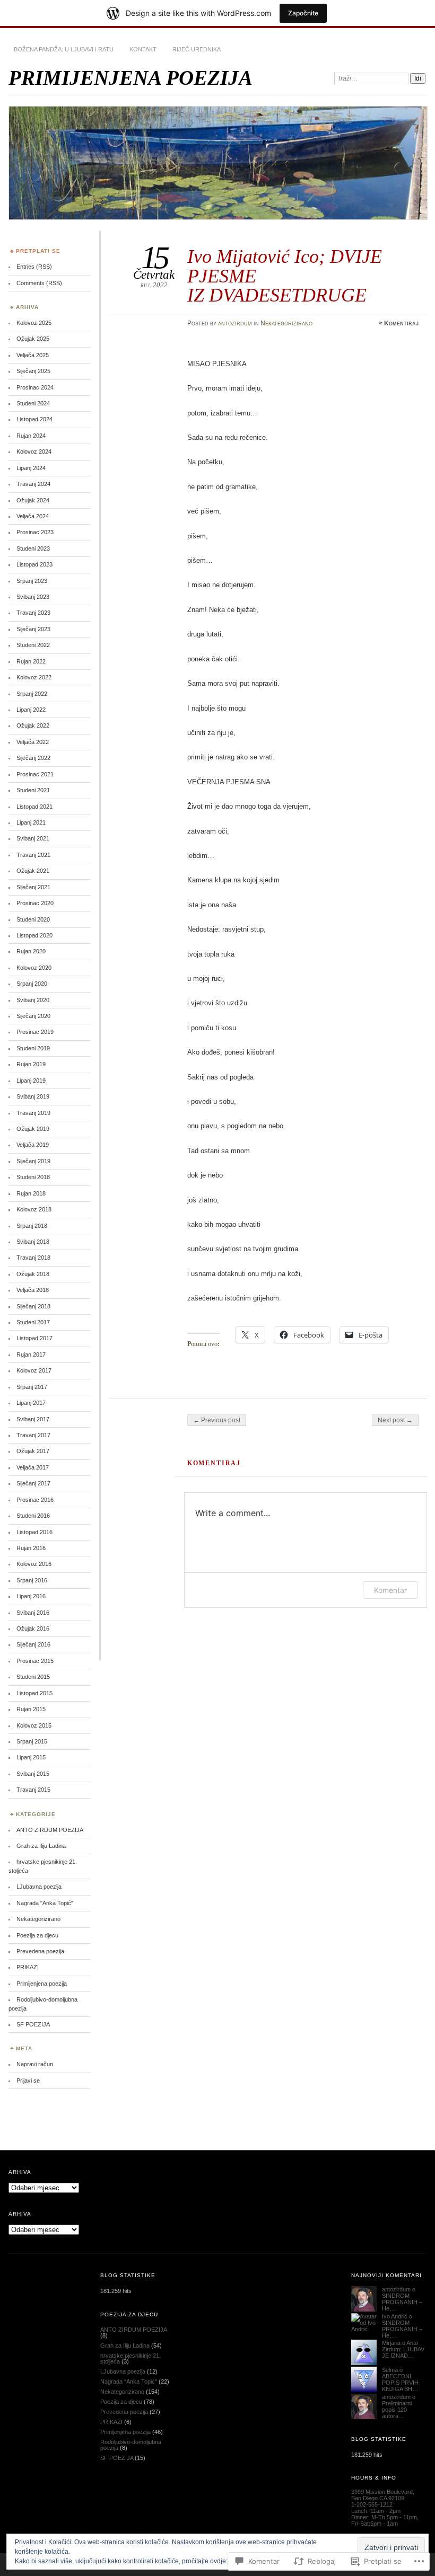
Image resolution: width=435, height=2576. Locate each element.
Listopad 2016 (34, 1532)
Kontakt (143, 49)
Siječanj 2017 (33, 1483)
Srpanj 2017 (32, 1387)
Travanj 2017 (33, 1435)
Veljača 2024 (33, 516)
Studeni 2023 (33, 548)
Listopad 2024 (34, 419)
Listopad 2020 (34, 935)
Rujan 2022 (31, 661)
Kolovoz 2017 (34, 1370)
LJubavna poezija (39, 1887)
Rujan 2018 (31, 1193)
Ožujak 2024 (33, 500)
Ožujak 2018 (33, 1274)
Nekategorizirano (286, 323)
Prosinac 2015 (35, 1661)
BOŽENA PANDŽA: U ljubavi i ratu (64, 49)
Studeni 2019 (33, 1048)
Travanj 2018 (33, 1258)
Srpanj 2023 (32, 581)
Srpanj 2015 (32, 1741)
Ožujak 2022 (33, 725)
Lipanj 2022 (31, 710)
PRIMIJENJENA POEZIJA (130, 78)
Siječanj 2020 (33, 1016)
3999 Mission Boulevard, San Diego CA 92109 (383, 2495)
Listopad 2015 (34, 1693)
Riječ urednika (197, 49)
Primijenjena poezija (42, 1984)
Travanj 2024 (33, 484)
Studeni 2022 (33, 645)
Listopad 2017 (34, 1338)
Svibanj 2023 (33, 597)
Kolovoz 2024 (34, 452)
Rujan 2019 (31, 1064)
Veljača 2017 (33, 1467)
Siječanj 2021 (33, 887)
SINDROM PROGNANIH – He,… (402, 2302)
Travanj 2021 (33, 855)
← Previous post (217, 1420)
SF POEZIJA (33, 2024)
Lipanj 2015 (31, 1757)
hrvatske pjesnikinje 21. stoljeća (130, 2358)
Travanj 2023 (33, 613)
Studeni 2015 (33, 1677)
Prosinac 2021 (35, 774)
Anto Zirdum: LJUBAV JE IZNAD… (403, 2349)
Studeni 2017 (33, 1322)
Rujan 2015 (31, 1709)
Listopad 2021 (34, 807)
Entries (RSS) (34, 267)
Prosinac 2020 (35, 903)
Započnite (303, 13)
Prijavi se (28, 2081)
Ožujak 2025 (33, 339)
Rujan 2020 (31, 951)
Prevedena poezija (40, 1951)
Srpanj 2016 (32, 1580)
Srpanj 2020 (32, 984)
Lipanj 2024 (31, 468)
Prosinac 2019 (35, 1032)
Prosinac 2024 (35, 387)
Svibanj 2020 (33, 1000)
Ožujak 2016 (33, 1628)
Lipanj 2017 (31, 1403)
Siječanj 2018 (33, 1306)
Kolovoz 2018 (34, 1209)
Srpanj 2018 (32, 1226)
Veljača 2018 (33, 1290)
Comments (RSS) (39, 283)
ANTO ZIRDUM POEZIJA (50, 1830)
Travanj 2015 (33, 1790)
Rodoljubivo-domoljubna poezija (131, 2445)
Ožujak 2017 (33, 1451)
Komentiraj (401, 323)
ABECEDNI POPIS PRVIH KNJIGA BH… (400, 2383)
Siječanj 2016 (33, 1644)
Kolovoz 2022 (34, 677)
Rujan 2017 (31, 1355)
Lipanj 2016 (31, 1596)
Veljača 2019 (33, 1145)
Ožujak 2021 (33, 871)
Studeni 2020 (33, 919)
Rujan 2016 (31, 1548)
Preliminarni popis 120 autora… (397, 2410)
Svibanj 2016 (33, 1613)
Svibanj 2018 (33, 1242)
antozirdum (235, 323)
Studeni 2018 (33, 1177)
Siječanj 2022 (33, 758)
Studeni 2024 (33, 403)
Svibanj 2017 (33, 1419)
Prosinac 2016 (35, 1500)
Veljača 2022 (33, 742)
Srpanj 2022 (32, 694)
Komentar (390, 1590)
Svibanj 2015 (33, 1774)
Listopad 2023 (34, 564)
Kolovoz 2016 (34, 1564)
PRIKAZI (28, 1967)
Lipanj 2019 (31, 1081)
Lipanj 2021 (31, 822)
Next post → (395, 1420)
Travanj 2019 (33, 1113)
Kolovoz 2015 (34, 1725)
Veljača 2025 (33, 355)
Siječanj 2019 (33, 1161)
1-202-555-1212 (372, 2504)
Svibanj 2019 (33, 1096)
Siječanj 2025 (33, 371)
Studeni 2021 (33, 790)
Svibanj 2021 (33, 838)
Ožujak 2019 (33, 1129)
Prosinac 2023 (35, 532)
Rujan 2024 (31, 436)
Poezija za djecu (37, 1935)
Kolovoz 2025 (34, 323)
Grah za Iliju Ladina (41, 1846)
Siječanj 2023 (33, 629)
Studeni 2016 (33, 1516)
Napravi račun (35, 2064)
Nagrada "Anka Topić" (45, 1903)
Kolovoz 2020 (34, 968)
